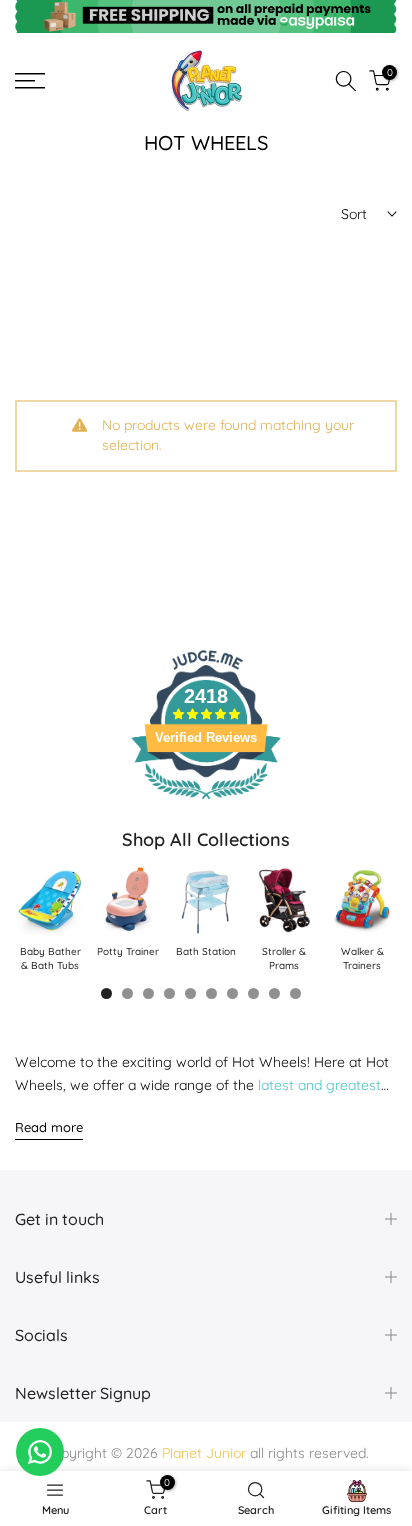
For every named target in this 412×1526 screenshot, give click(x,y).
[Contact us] (40, 1452)
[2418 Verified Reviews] (206, 803)
